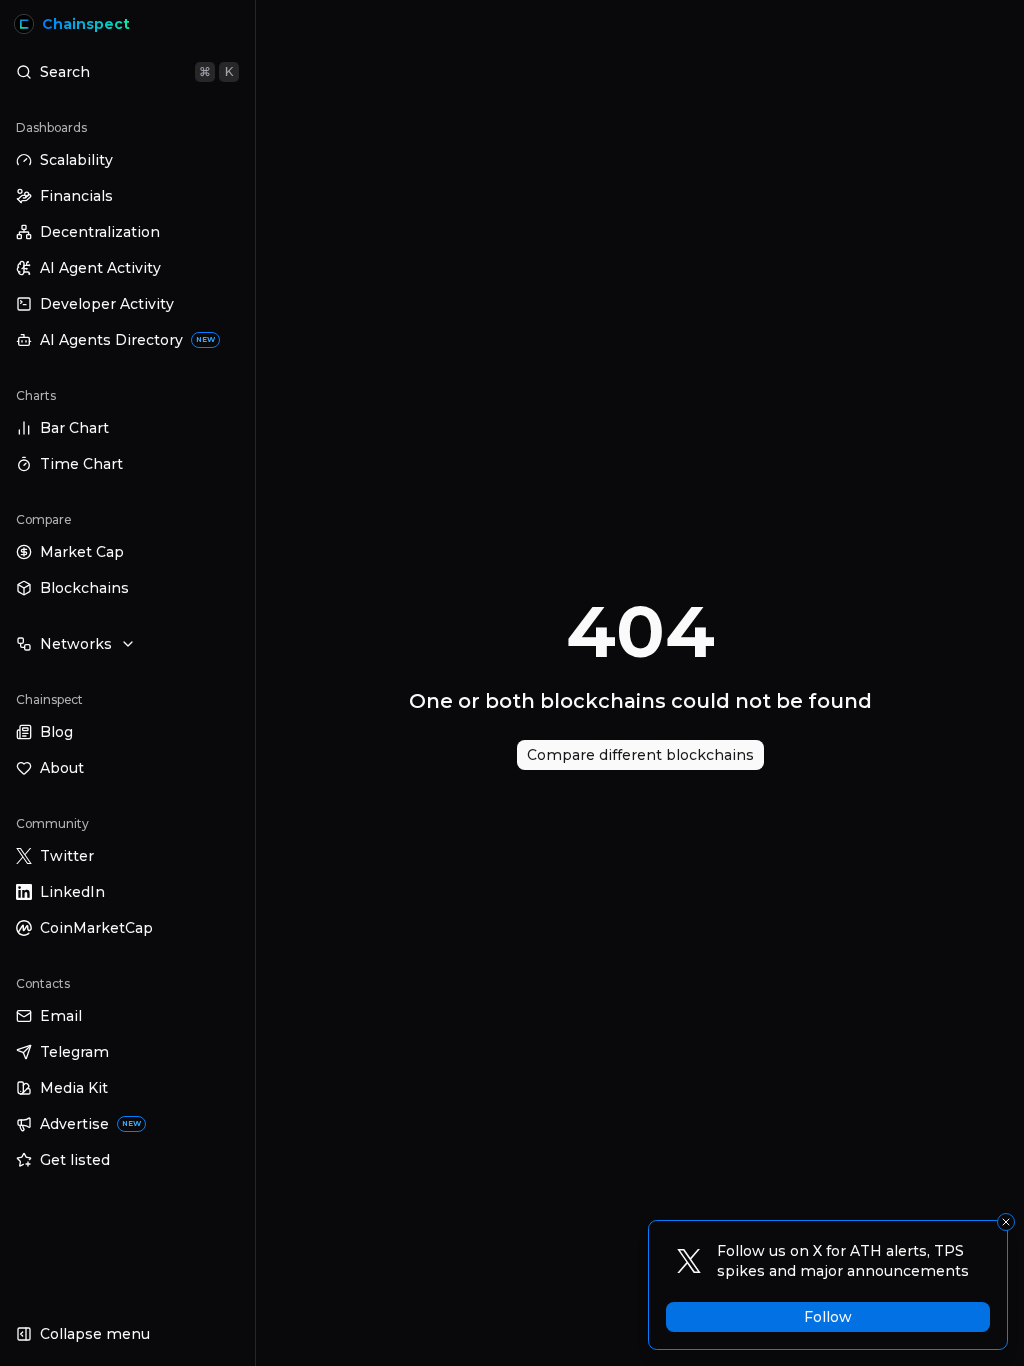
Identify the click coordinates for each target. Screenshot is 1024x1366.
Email (61, 1016)
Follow (828, 1317)
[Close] (1006, 1222)
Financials (76, 196)
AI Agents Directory (127, 340)
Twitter (67, 856)
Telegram (74, 1052)
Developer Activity (107, 304)
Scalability (76, 160)
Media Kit (74, 1088)
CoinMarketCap (96, 928)
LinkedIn (72, 892)
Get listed (75, 1160)
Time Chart (81, 464)
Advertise (90, 1124)
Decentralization (100, 232)
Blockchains (84, 588)
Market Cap (82, 552)
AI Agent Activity (100, 268)
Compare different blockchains (640, 755)
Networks (76, 644)
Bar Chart (74, 428)
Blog (56, 732)
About (62, 768)
